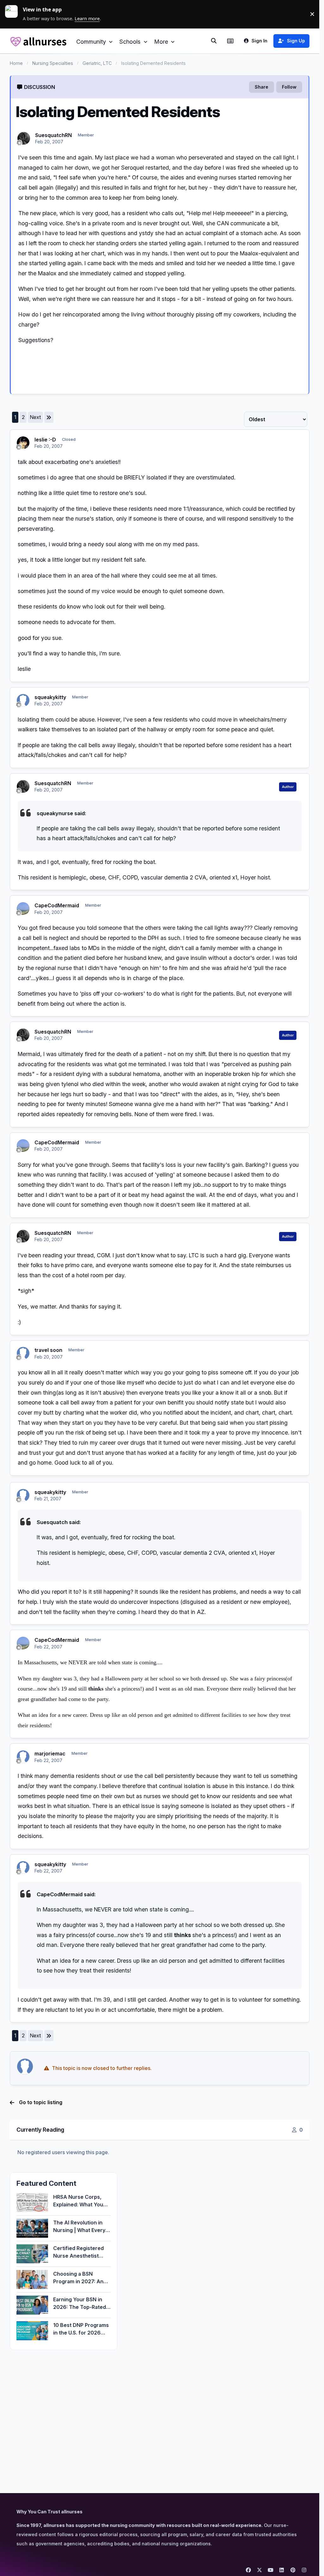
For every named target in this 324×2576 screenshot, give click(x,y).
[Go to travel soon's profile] (23, 1353)
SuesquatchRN (53, 135)
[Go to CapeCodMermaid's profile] (23, 909)
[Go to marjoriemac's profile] (23, 1757)
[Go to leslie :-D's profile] (23, 443)
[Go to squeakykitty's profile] (23, 700)
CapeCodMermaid (57, 905)
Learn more (14, 14)
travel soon (48, 1350)
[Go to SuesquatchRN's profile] (24, 138)
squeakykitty (50, 697)
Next (35, 417)
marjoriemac (50, 1754)
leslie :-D (45, 440)
